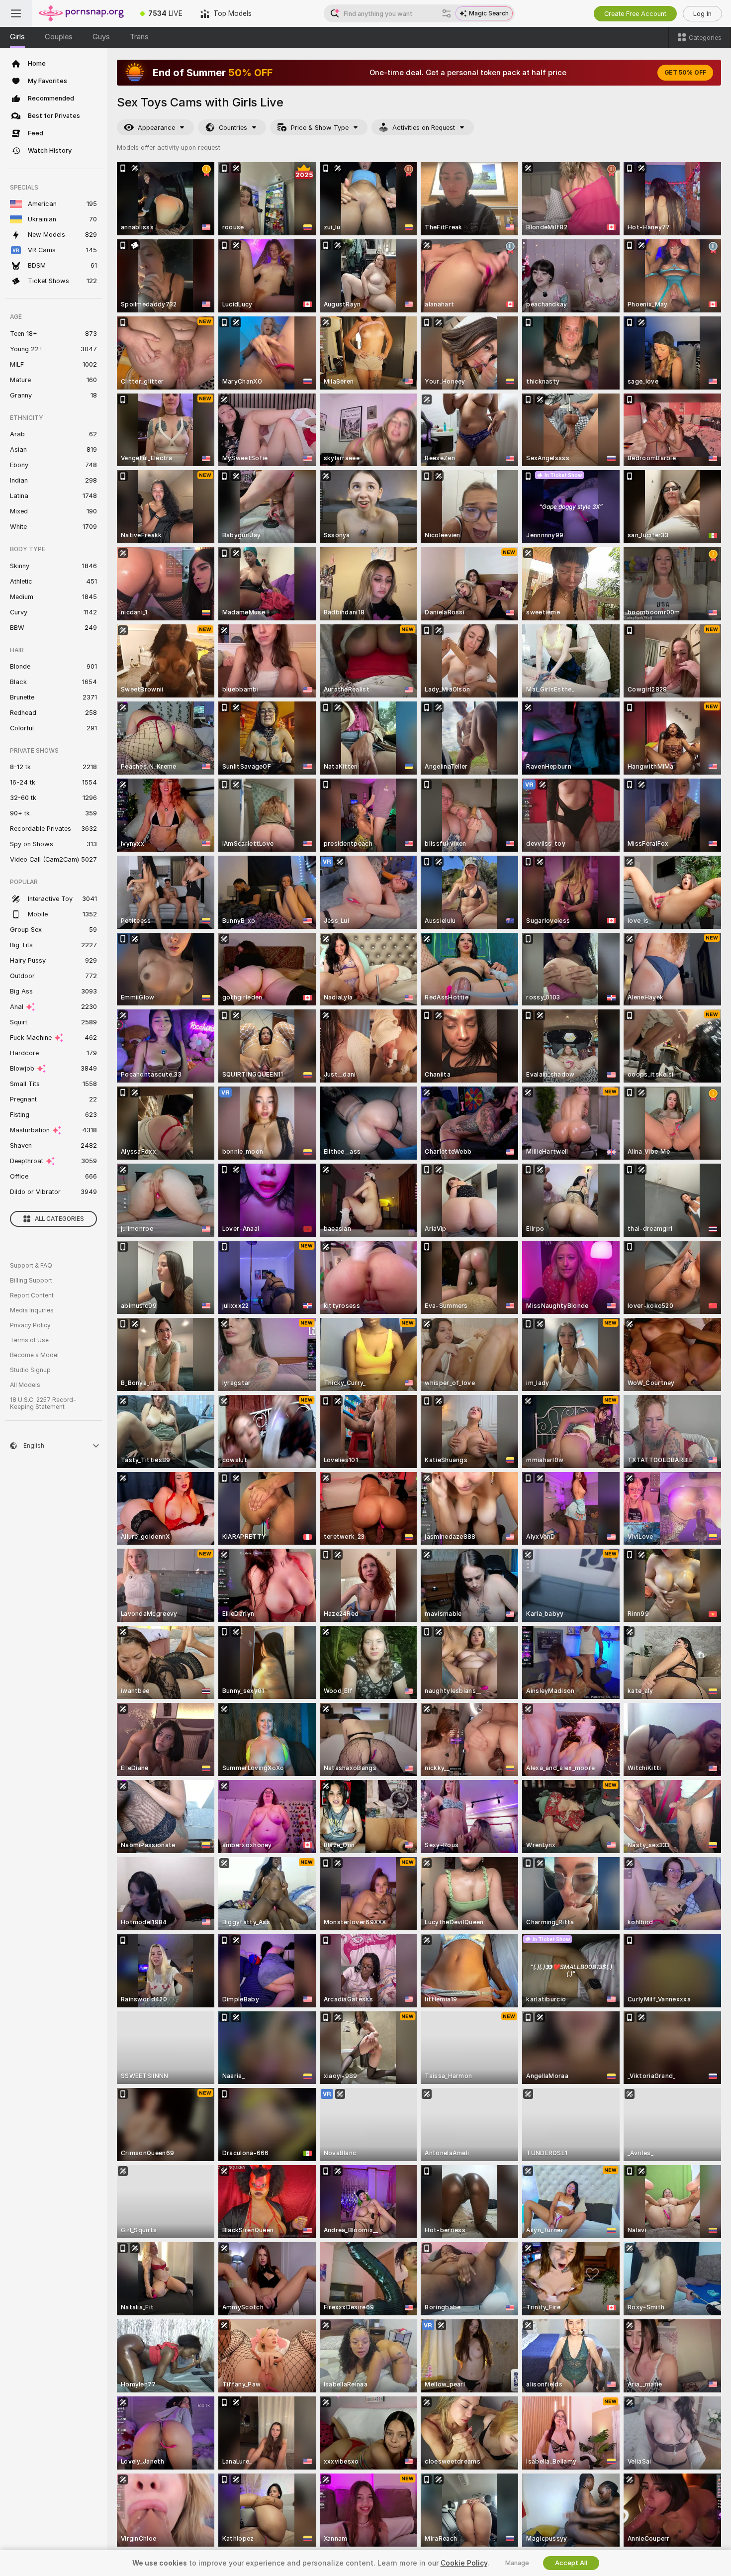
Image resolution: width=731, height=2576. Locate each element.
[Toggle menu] (16, 13)
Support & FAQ (31, 1266)
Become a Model (34, 1355)
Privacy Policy (30, 1325)
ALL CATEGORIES (59, 1219)
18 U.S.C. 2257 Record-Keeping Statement (43, 1403)
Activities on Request (424, 128)
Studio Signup (30, 1370)
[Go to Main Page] (82, 13)
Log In (702, 14)
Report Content (32, 1295)
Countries (233, 128)
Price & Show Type (320, 128)
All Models (25, 1385)
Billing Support (31, 1281)
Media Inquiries (32, 1310)
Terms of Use (29, 1340)
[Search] (447, 13)
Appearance (156, 128)
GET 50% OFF (685, 73)
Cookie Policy (464, 2563)
